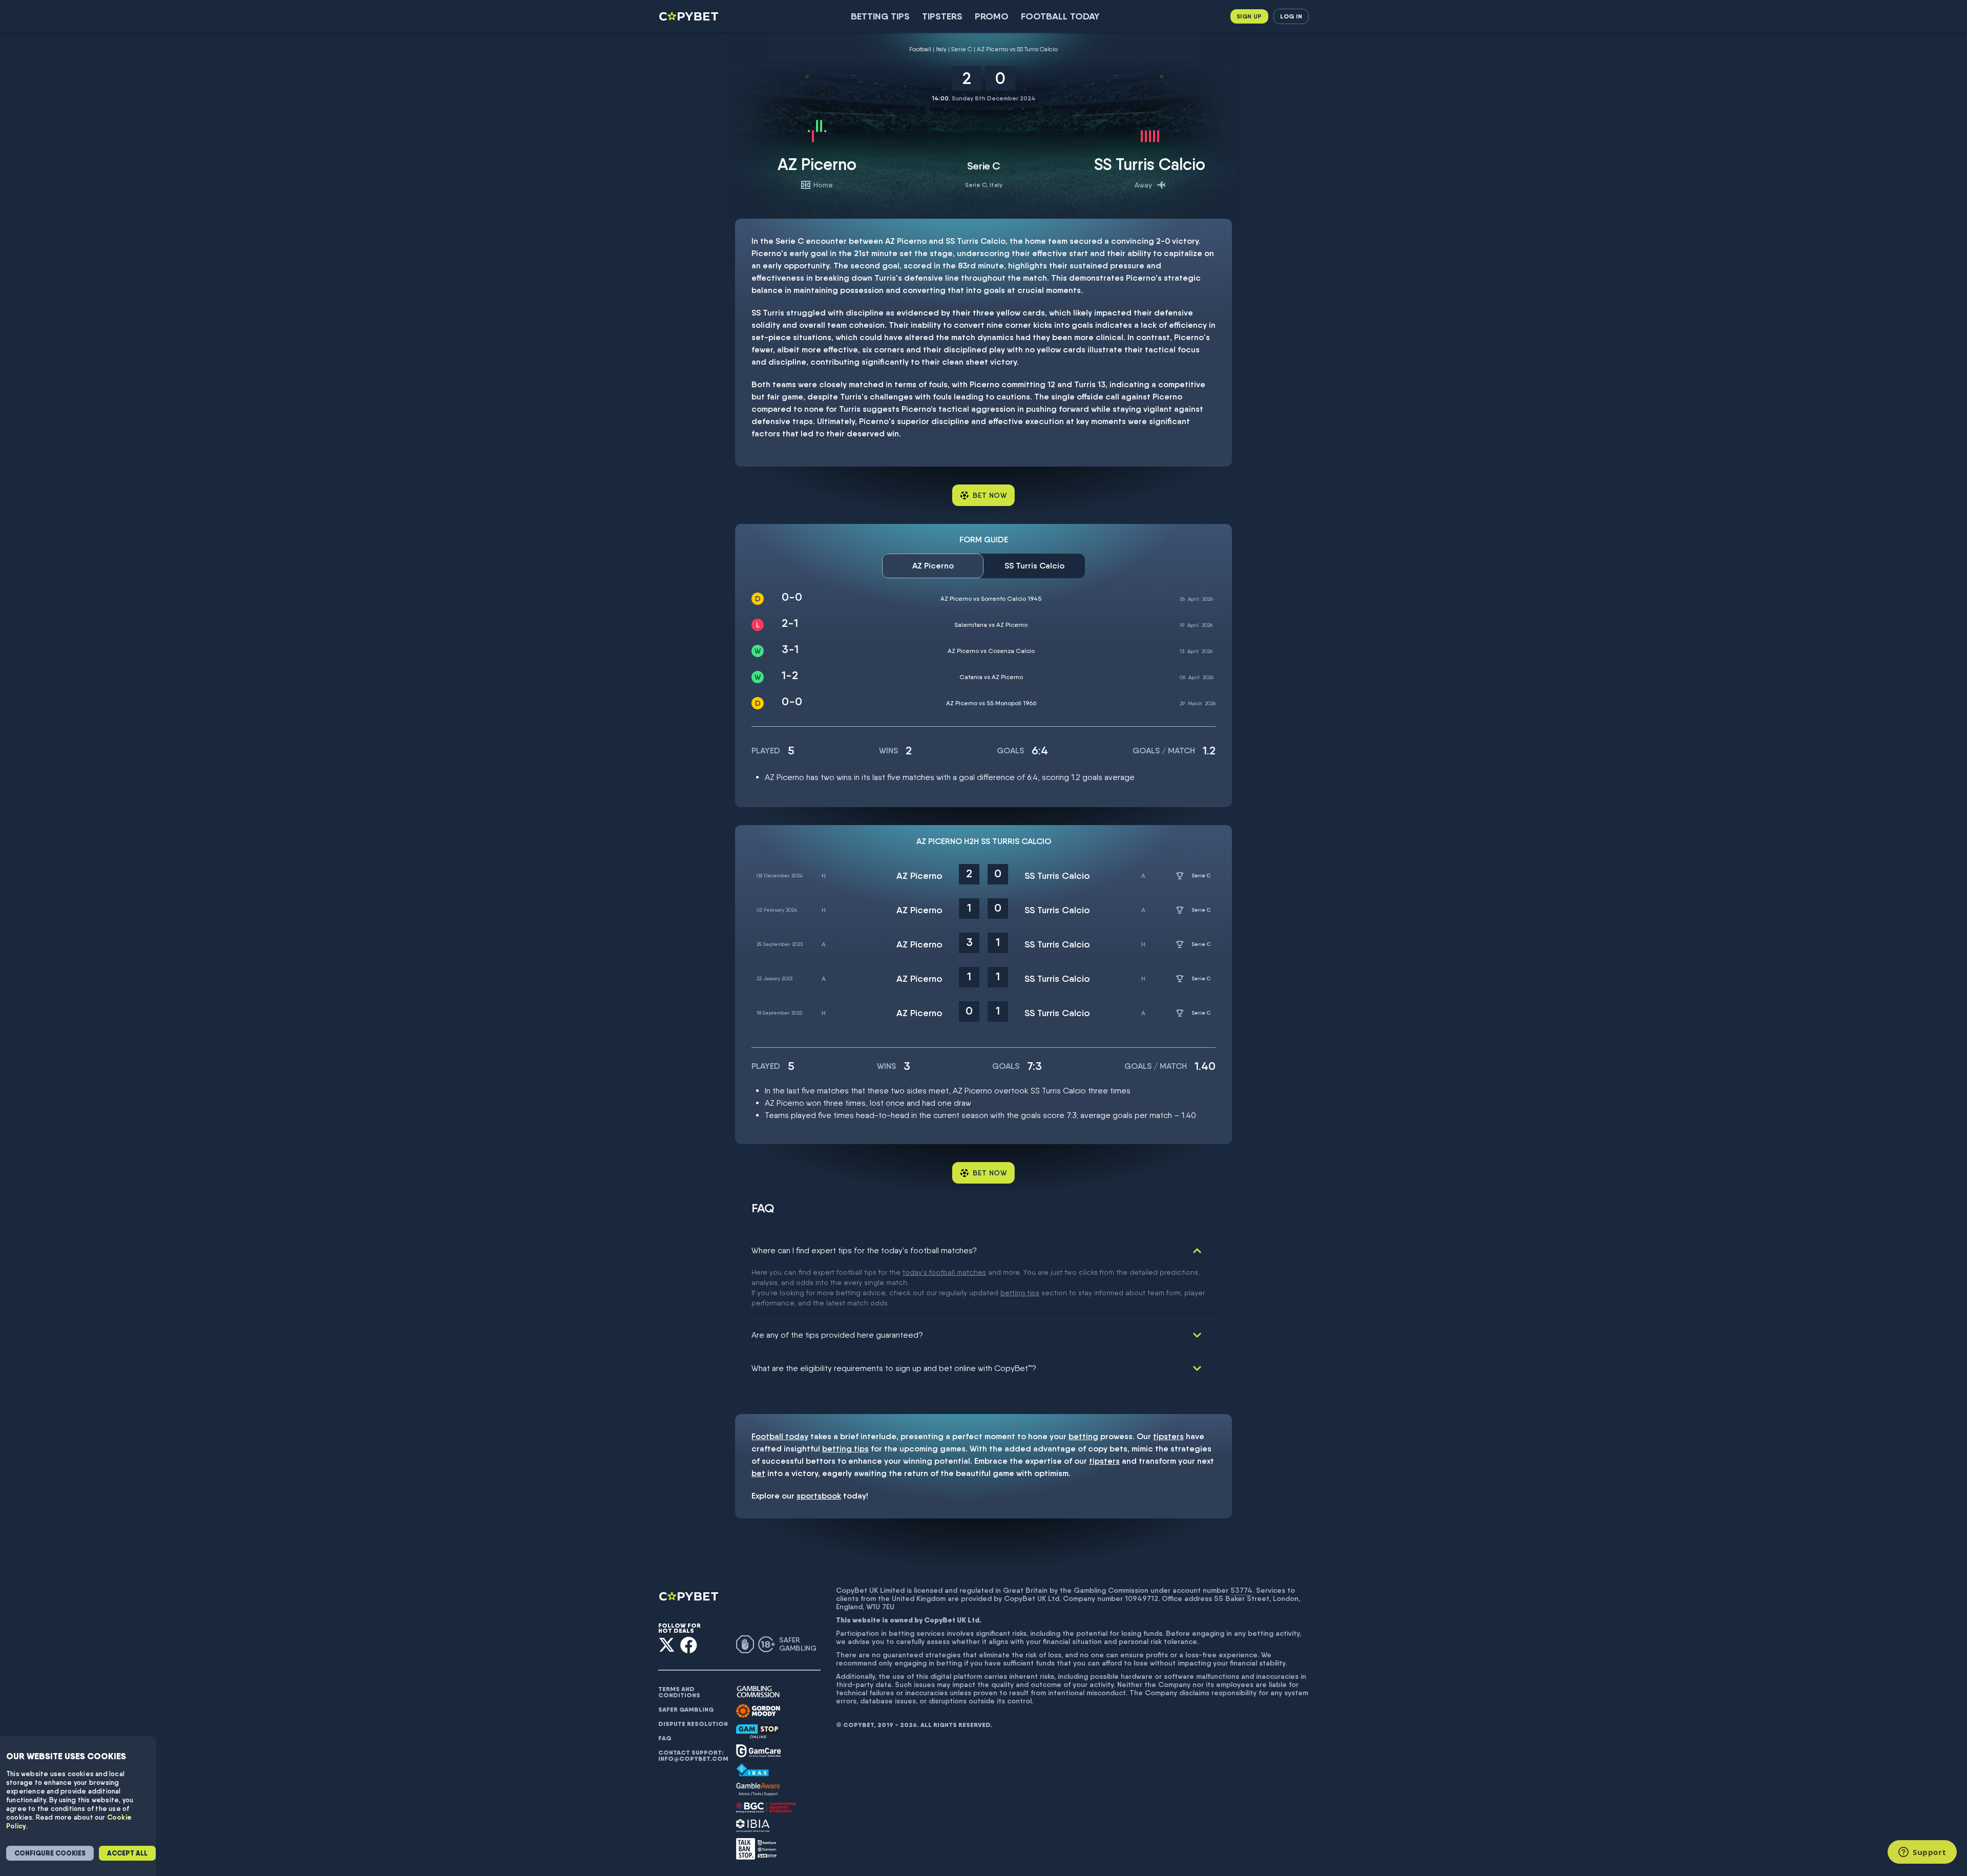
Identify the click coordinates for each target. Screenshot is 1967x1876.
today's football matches (944, 1272)
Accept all (127, 1853)
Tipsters (942, 16)
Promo (992, 16)
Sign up (1249, 16)
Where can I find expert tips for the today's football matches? (864, 1250)
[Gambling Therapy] (758, 1711)
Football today (1060, 16)
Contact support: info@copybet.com (693, 1756)
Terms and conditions (679, 1692)
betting (1083, 1436)
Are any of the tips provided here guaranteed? (837, 1335)
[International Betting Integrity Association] (753, 1826)
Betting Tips (880, 16)
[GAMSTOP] (758, 1731)
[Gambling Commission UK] (758, 1692)
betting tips (1020, 1293)
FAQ (665, 1738)
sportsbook (819, 1496)
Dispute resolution (693, 1724)
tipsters (1168, 1436)
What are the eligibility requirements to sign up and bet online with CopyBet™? (894, 1368)
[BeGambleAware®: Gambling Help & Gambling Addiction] (758, 1789)
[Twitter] (667, 1645)
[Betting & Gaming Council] (766, 1808)
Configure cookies (50, 1853)
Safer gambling (686, 1710)
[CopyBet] (690, 16)
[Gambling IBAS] (752, 1770)
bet (758, 1473)
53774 (1241, 1590)
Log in (1291, 16)
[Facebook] (689, 1645)
